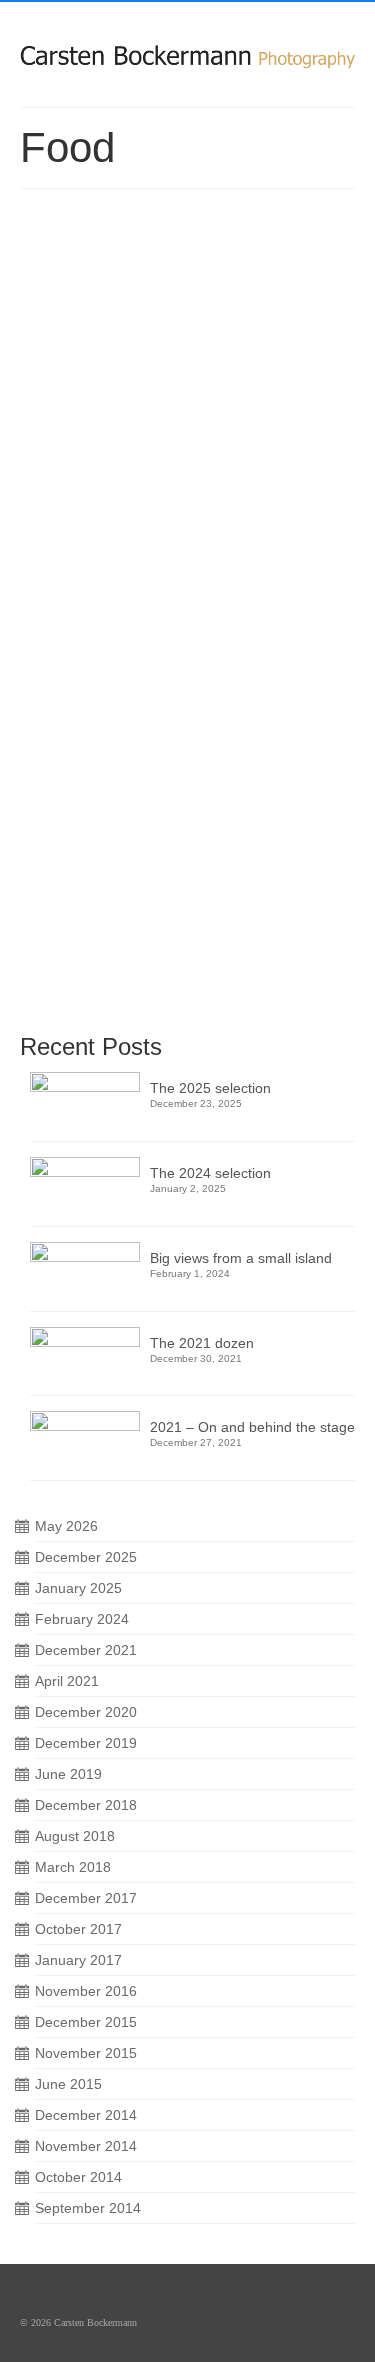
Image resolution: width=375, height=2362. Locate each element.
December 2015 (86, 2022)
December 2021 (86, 1650)
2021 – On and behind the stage (252, 1427)
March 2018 (73, 1867)
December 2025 (86, 1557)
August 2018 (75, 1836)
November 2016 (86, 1991)
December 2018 (86, 1805)
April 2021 (67, 1681)
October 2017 (78, 1929)
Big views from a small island (241, 1258)
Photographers (74, 556)
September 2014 (88, 2208)
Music (296, 526)
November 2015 (86, 2053)
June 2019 (68, 1774)
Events (182, 526)
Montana (68, 995)
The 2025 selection (210, 1088)
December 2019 (86, 1743)
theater (105, 995)
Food (216, 526)
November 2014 (86, 2146)
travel (135, 995)
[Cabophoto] (187, 47)
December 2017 (86, 1898)
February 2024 (82, 1619)
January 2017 (78, 1960)
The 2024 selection (210, 1173)
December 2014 (86, 2115)
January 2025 (78, 1588)
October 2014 (78, 2177)
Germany (255, 526)
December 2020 (86, 1712)
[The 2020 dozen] (187, 318)
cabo (81, 526)
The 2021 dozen (202, 1343)
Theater (131, 556)
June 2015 (68, 2084)
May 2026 (66, 1526)
